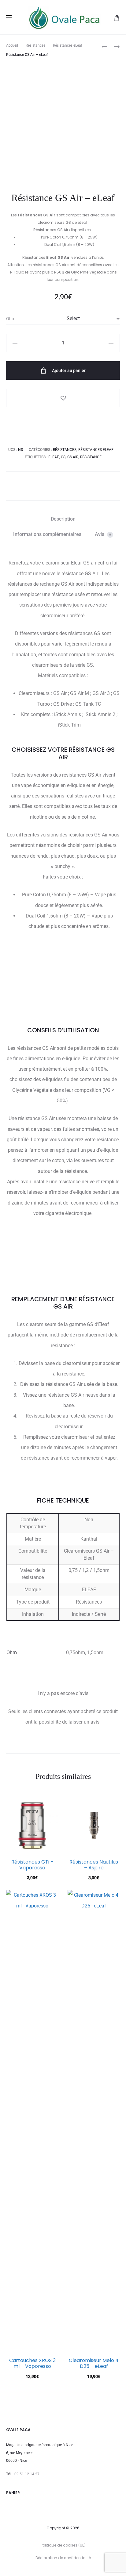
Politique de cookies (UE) (63, 2545)
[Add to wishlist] (63, 398)
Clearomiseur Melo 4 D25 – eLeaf (94, 2363)
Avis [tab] (103, 534)
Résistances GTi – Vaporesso (32, 1865)
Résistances (35, 45)
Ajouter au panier (68, 370)
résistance (91, 457)
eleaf (54, 457)
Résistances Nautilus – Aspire (94, 1865)
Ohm (11, 319)
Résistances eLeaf (68, 45)
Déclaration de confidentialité (63, 2558)
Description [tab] (63, 519)
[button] (15, 343)
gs (63, 457)
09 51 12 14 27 (27, 2474)
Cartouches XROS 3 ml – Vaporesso (32, 2363)
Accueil (12, 45)
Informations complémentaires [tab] (47, 534)
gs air (73, 457)
